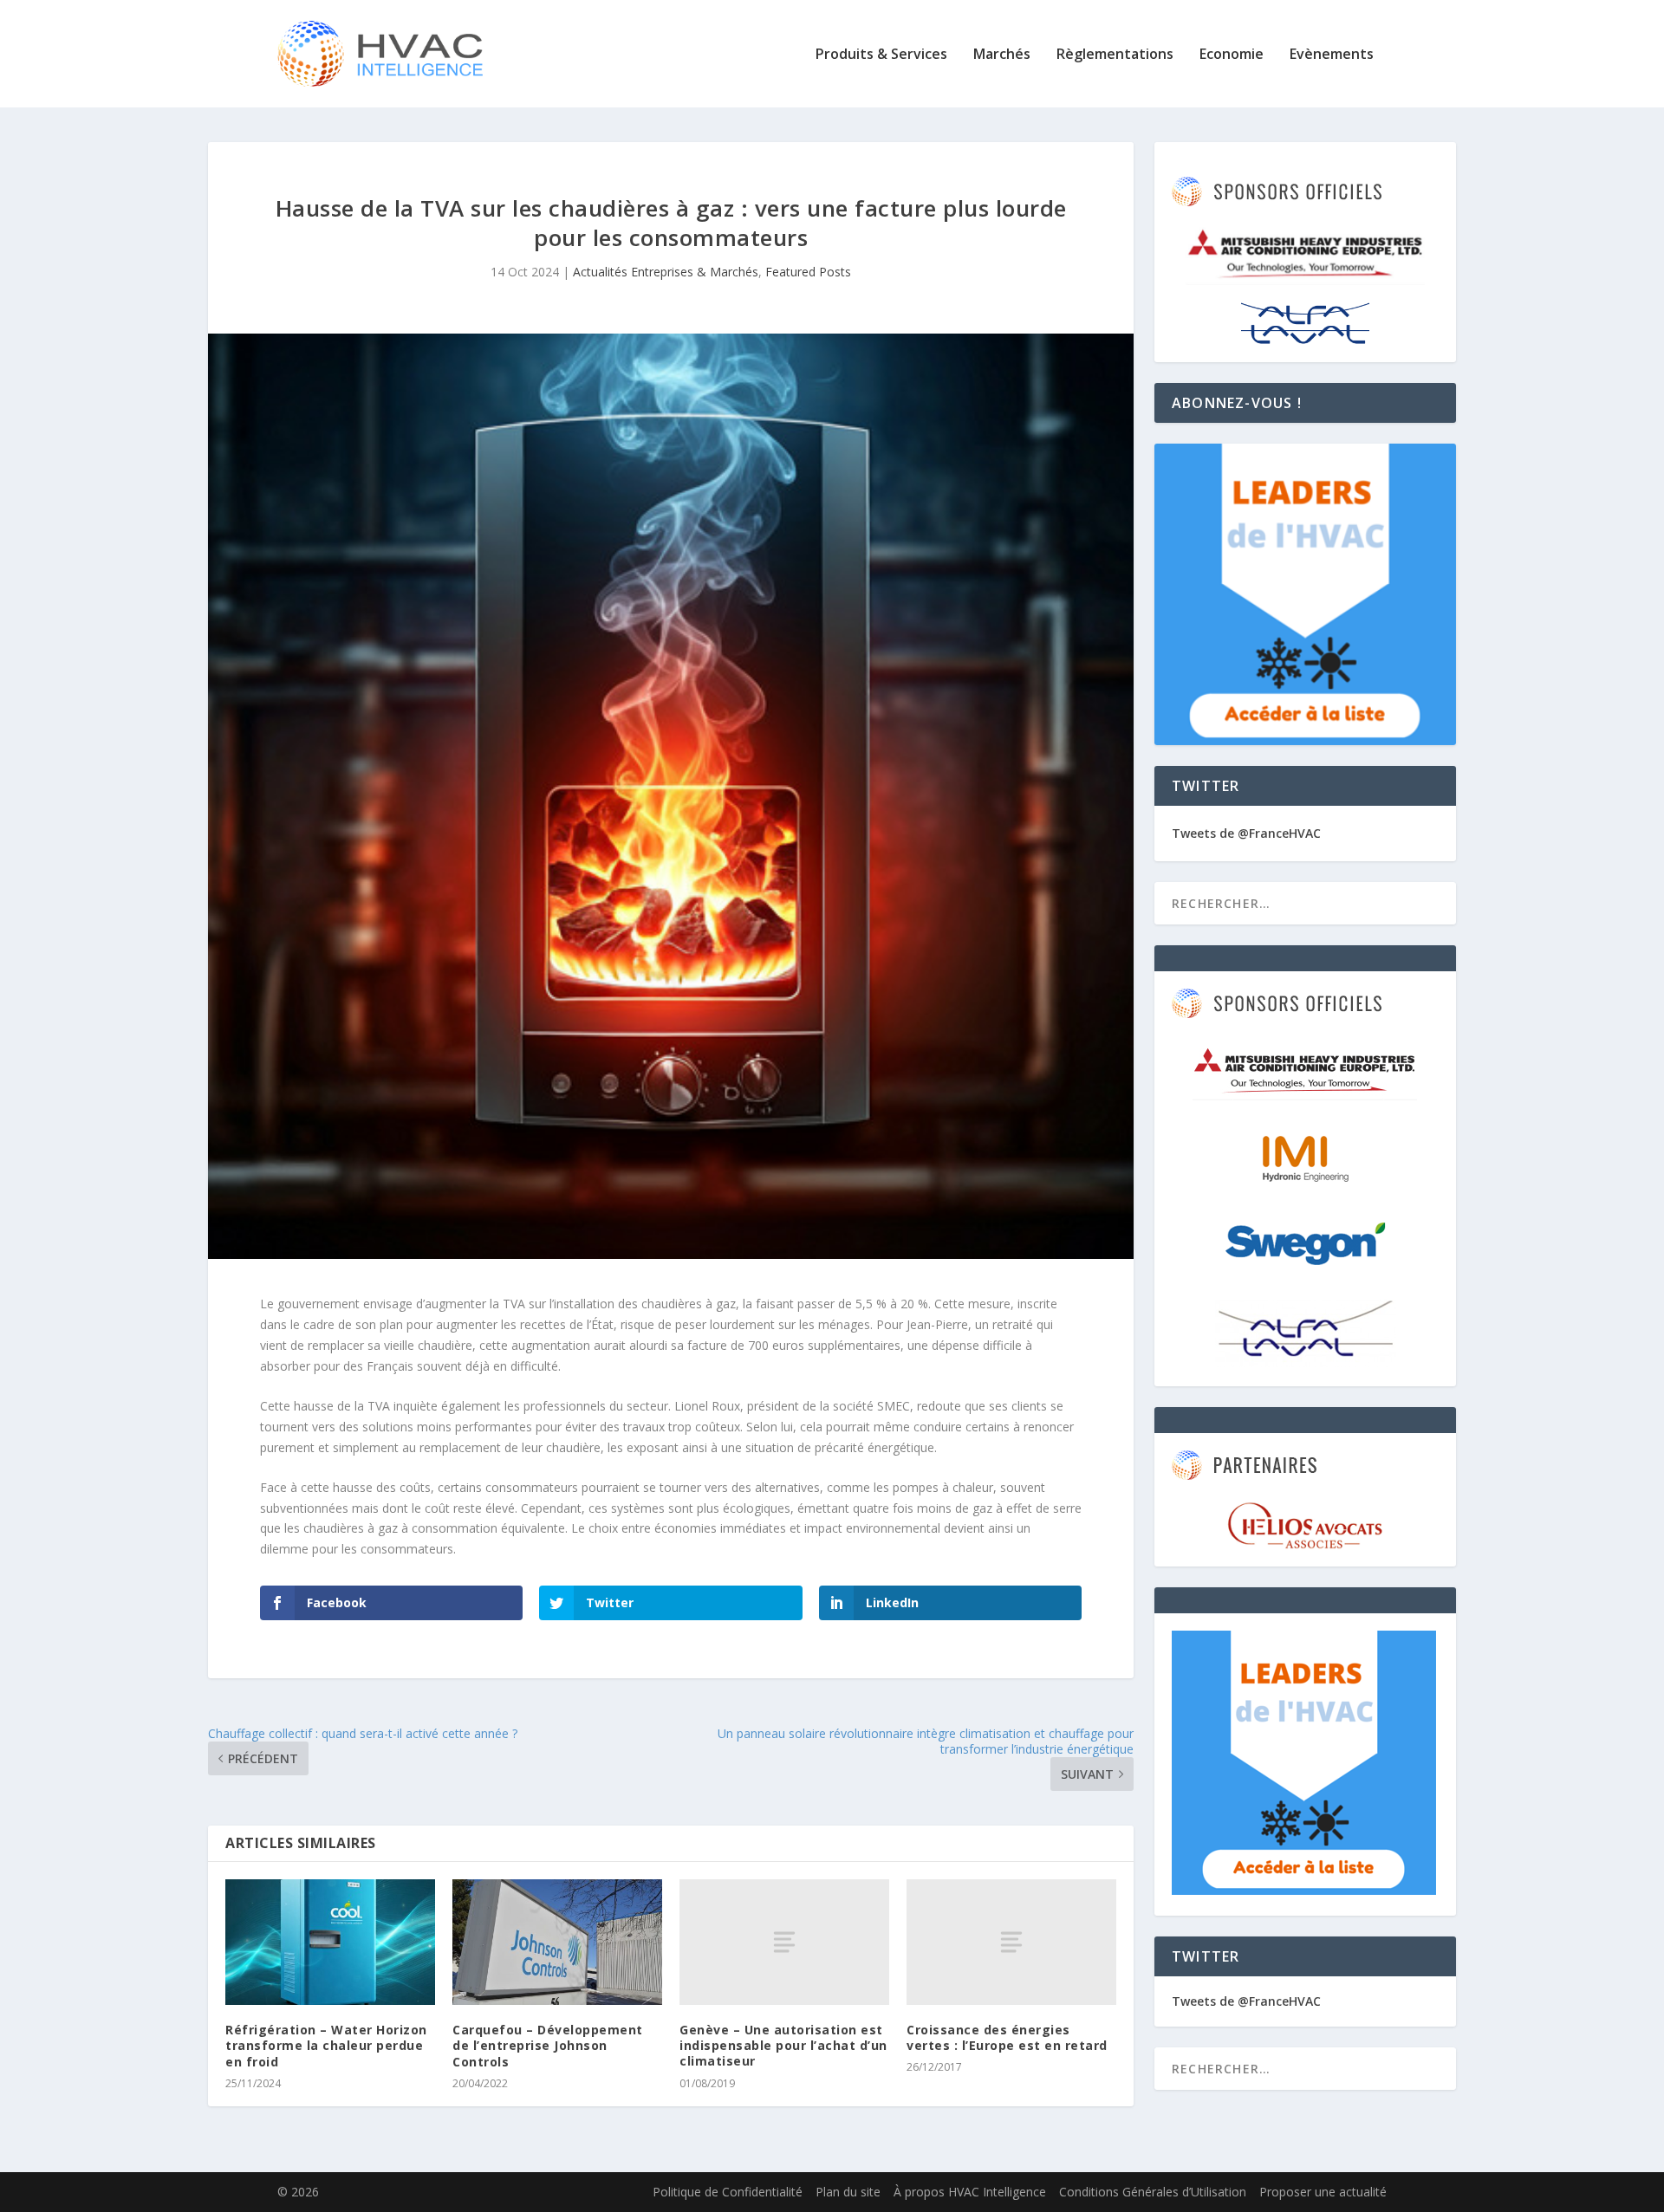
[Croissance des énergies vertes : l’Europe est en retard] (1011, 1942)
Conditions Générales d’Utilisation (1153, 2192)
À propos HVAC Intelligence (970, 2192)
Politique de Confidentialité (728, 2192)
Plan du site (848, 2192)
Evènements (1332, 55)
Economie (1232, 55)
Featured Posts (808, 272)
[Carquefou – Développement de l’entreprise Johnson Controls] (557, 1942)
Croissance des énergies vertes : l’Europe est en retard (1007, 2037)
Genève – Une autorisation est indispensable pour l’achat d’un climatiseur (783, 2045)
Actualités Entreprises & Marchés (666, 272)
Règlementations (1115, 55)
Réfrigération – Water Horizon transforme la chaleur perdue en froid (326, 2045)
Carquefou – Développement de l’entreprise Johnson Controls (548, 2045)
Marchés (1002, 55)
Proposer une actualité (1323, 2192)
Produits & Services (881, 55)
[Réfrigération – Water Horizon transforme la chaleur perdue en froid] (330, 1942)
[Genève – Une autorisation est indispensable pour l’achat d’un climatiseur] (784, 1942)
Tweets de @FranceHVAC (1246, 833)
